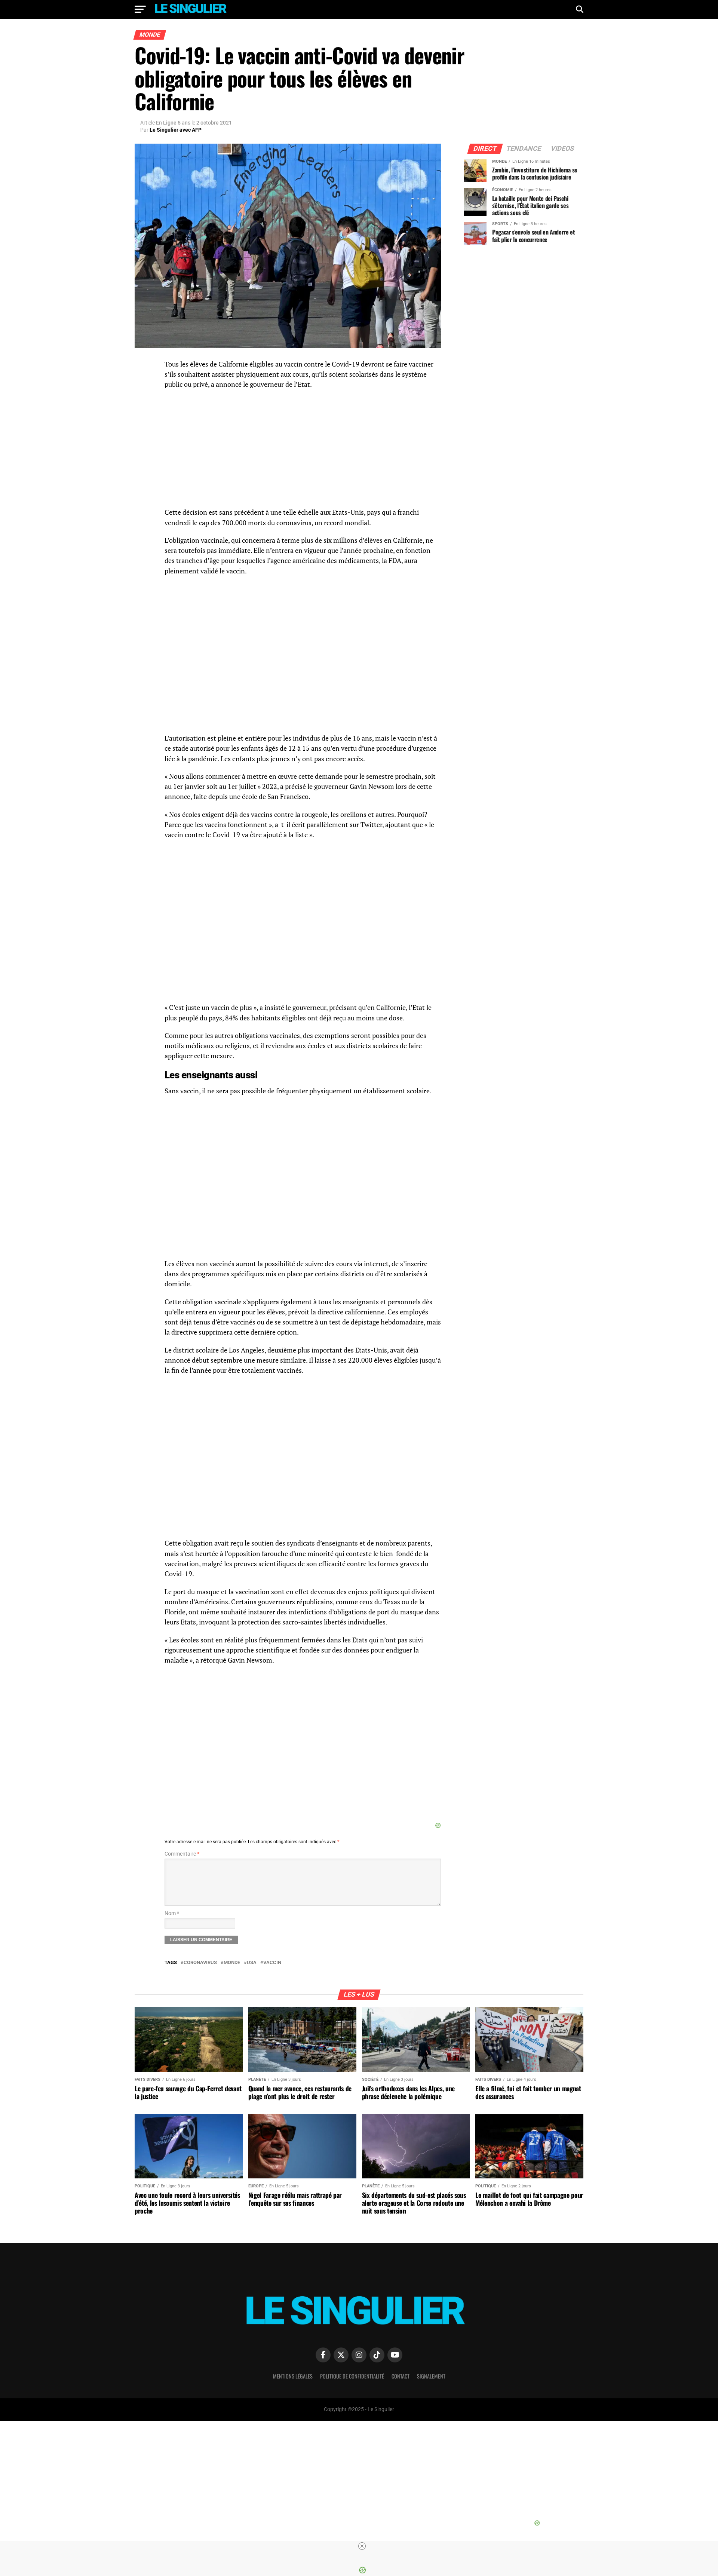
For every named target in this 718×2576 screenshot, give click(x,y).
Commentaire (182, 1854)
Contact (401, 2376)
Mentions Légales (293, 2376)
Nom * (172, 1913)
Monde (232, 1963)
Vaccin (272, 1963)
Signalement (431, 2376)
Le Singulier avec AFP (176, 130)
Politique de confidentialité (352, 2376)
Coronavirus (200, 1963)
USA (252, 1963)
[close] (362, 2546)
